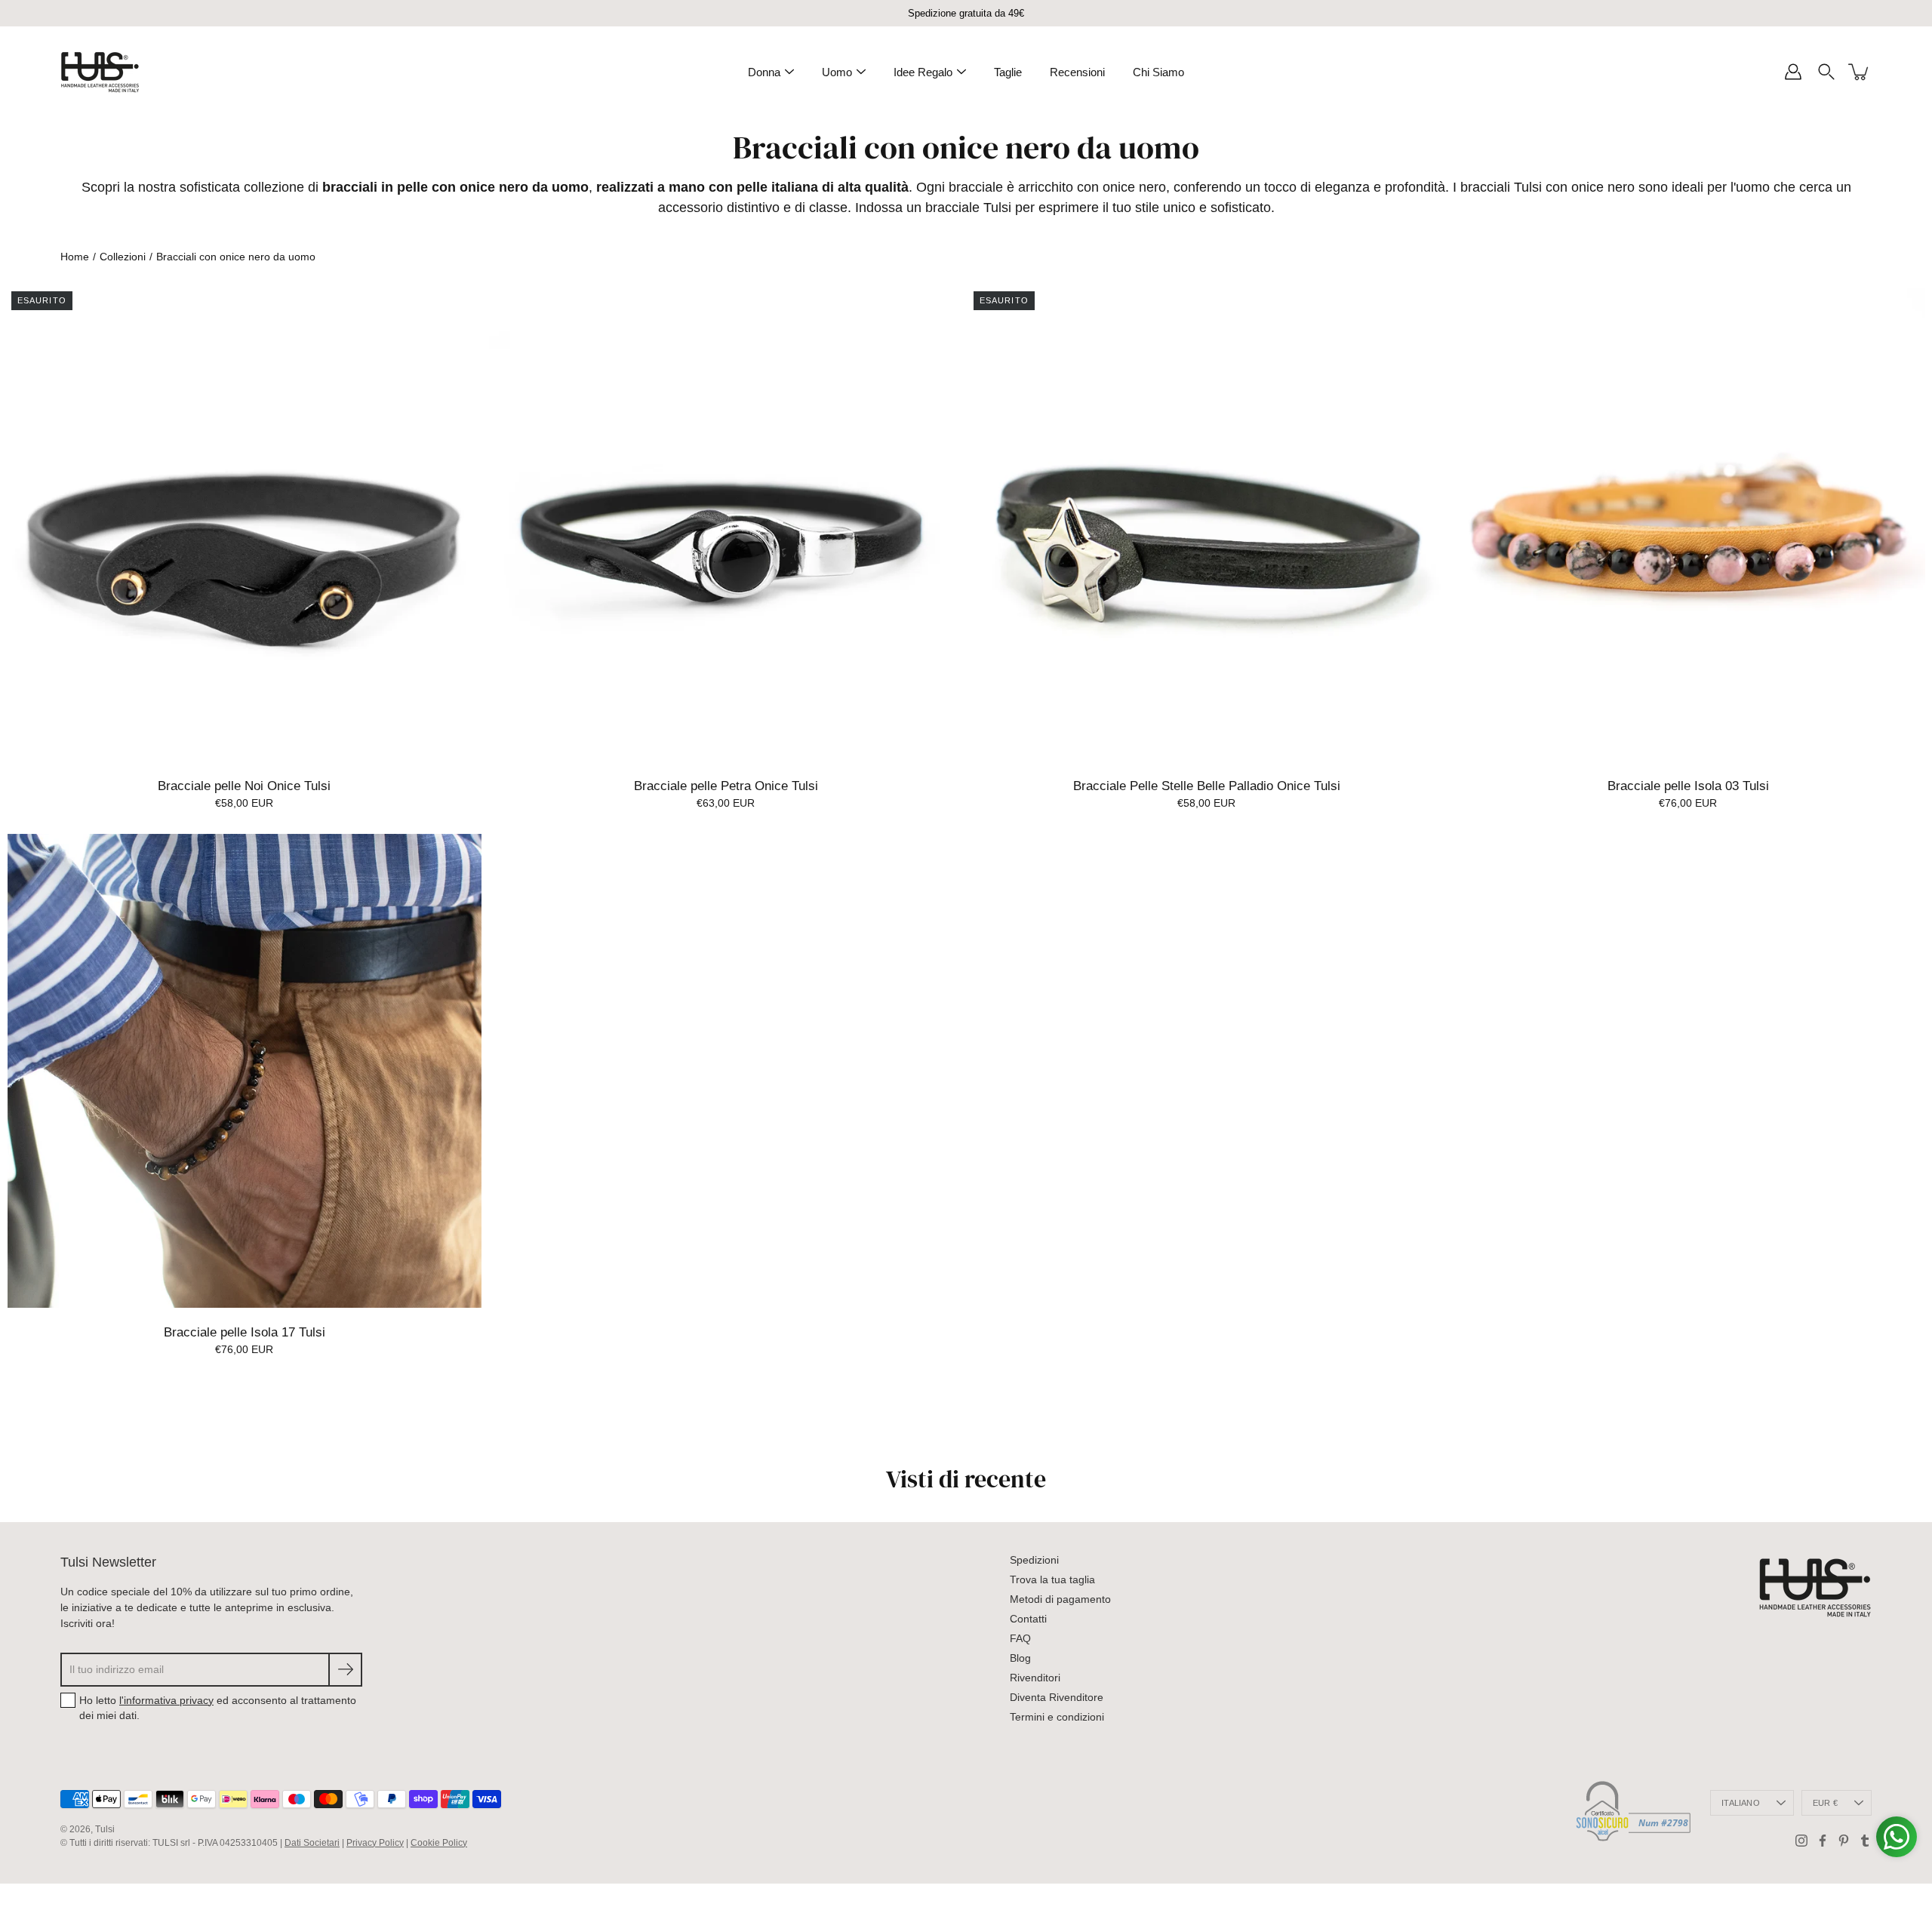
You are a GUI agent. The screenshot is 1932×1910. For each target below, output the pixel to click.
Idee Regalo (923, 72)
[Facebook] (1823, 1841)
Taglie (1008, 72)
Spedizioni (1034, 1560)
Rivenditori (1035, 1678)
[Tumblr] (1865, 1841)
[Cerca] (1826, 72)
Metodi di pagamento (1060, 1599)
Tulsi (105, 1829)
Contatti (1028, 1619)
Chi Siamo (1158, 72)
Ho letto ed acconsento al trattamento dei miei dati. (218, 1708)
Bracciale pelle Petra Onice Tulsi (725, 786)
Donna (764, 72)
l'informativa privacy (166, 1700)
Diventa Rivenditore (1057, 1697)
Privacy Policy (375, 1843)
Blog (1020, 1658)
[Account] (1793, 72)
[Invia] (345, 1670)
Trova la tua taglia (1052, 1579)
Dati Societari (312, 1843)
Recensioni (1077, 72)
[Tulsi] (100, 72)
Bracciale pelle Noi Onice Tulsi (244, 786)
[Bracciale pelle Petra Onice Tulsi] (726, 524)
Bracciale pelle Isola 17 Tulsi (245, 1332)
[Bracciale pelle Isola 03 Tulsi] (1688, 524)
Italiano (1741, 1803)
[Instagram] (1801, 1841)
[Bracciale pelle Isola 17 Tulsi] (245, 1071)
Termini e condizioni (1057, 1717)
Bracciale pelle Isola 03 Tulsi (1687, 786)
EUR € (1825, 1803)
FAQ (1020, 1638)
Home (75, 257)
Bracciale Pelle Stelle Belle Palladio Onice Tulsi (1207, 786)
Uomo (837, 72)
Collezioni (123, 257)
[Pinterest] (1844, 1841)
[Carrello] (1860, 72)
